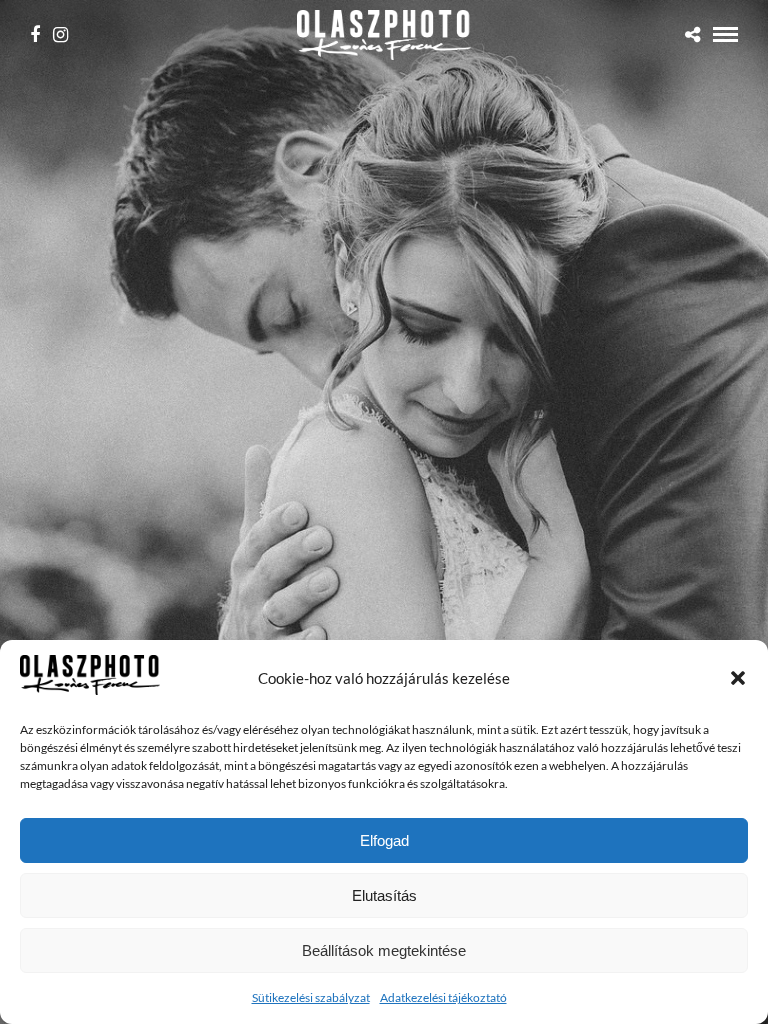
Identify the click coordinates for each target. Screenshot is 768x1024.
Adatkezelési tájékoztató (443, 997)
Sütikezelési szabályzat (311, 997)
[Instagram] (60, 35)
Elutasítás (384, 895)
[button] (738, 678)
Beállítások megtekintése (384, 950)
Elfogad (384, 840)
